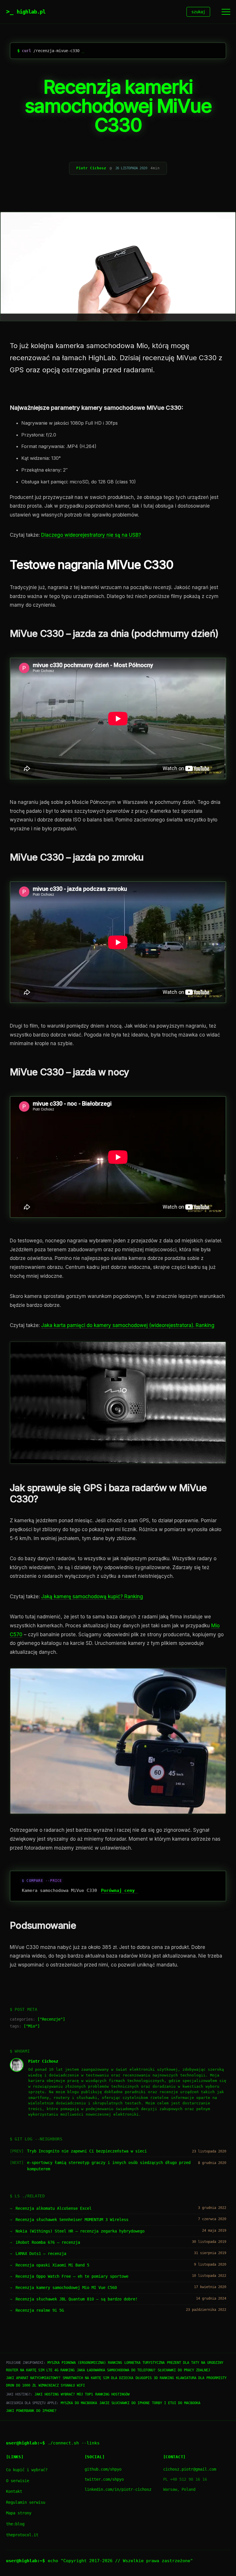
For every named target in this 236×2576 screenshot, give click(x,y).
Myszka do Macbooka (79, 2403)
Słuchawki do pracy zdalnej (184, 2370)
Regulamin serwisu (26, 2502)
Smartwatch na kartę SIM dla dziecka (98, 2378)
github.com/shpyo (103, 2469)
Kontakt (14, 2491)
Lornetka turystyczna (144, 2363)
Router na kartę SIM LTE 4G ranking (40, 2370)
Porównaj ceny (118, 1890)
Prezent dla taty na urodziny (195, 2363)
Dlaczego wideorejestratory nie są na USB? (91, 535)
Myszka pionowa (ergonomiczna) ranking (85, 2363)
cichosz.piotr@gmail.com (190, 2469)
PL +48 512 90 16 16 (185, 2479)
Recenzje (51, 2019)
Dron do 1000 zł (21, 2385)
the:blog (15, 2524)
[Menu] (226, 12)
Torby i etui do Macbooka (176, 2403)
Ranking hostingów (112, 2394)
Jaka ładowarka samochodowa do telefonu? (116, 2370)
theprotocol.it (22, 2535)
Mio (32, 2026)
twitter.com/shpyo (104, 2479)
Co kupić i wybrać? (27, 2470)
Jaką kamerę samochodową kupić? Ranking (92, 1597)
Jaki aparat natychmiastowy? (33, 2378)
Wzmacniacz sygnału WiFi (62, 2385)
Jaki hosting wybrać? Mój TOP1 (64, 2394)
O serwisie (18, 2481)
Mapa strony (19, 2513)
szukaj (198, 12)
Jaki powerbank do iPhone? (31, 2411)
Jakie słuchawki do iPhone (124, 2403)
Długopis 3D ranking (155, 2378)
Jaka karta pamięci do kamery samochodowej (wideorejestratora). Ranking (128, 1325)
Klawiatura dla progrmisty (201, 2378)
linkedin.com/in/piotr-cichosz (118, 2489)
